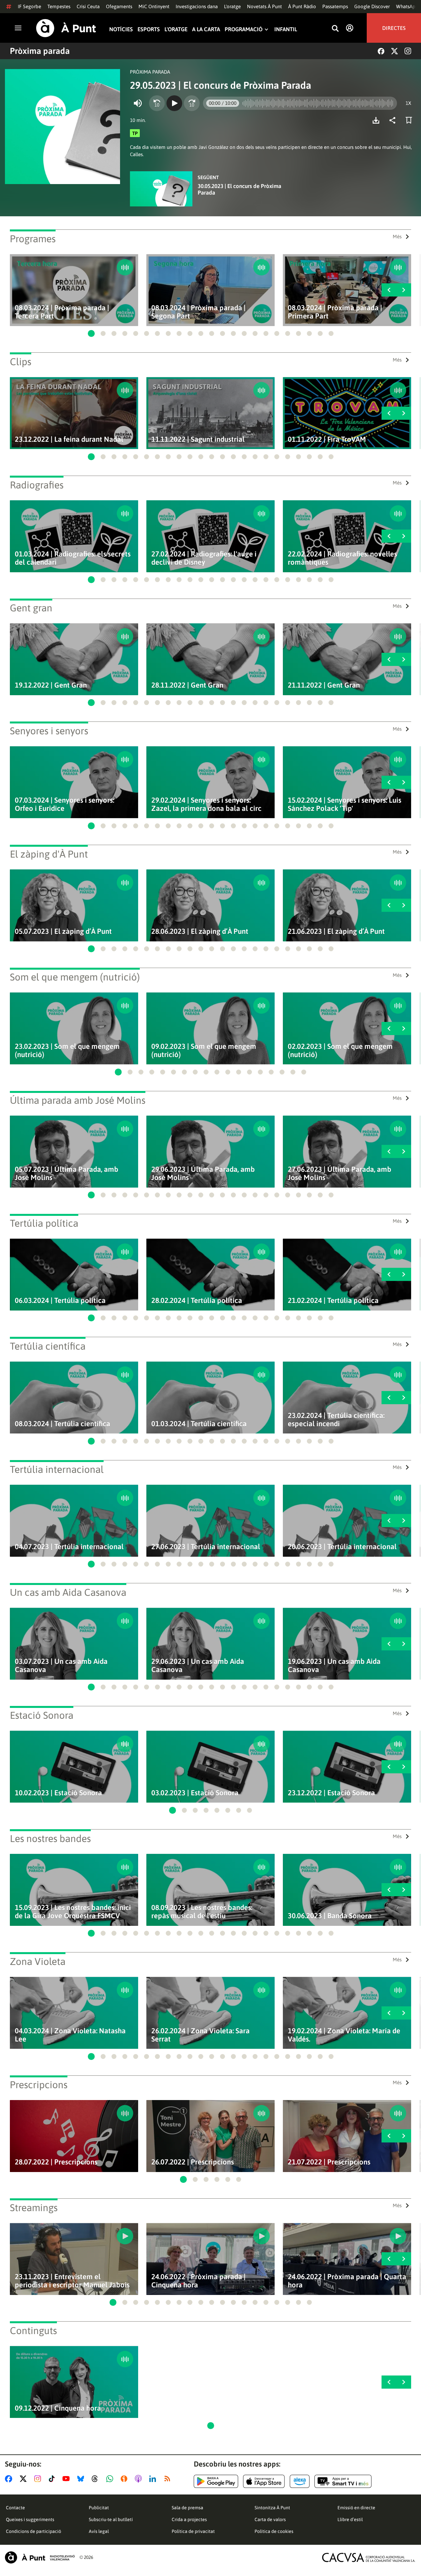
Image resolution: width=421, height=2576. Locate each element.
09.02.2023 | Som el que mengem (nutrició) (204, 1051)
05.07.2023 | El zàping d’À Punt (63, 931)
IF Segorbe (29, 6)
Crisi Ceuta (88, 6)
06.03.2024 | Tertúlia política (60, 1300)
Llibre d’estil (350, 2519)
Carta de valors (270, 2519)
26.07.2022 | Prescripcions (193, 2162)
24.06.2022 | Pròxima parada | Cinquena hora (198, 2281)
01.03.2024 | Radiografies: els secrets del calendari (73, 558)
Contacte (15, 2508)
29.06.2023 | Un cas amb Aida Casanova (198, 1666)
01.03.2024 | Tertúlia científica (199, 1424)
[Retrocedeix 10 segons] (157, 103)
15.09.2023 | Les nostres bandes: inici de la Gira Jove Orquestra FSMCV (73, 1912)
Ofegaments (119, 6)
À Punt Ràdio (302, 6)
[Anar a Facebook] (10, 2479)
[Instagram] (408, 51)
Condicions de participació (34, 2531)
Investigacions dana (197, 6)
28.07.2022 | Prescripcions (56, 2162)
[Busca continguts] (335, 29)
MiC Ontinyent (154, 6)
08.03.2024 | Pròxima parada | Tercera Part (62, 312)
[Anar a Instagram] (39, 2479)
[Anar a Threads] (97, 2479)
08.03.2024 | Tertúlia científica (62, 1424)
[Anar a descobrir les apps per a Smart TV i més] (343, 2481)
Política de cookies (274, 2531)
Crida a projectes (189, 2519)
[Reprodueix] (174, 103)
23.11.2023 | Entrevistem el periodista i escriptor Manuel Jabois (72, 2281)
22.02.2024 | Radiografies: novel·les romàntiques (342, 558)
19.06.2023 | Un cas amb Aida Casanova (334, 1666)
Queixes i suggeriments (30, 2519)
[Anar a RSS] (169, 2479)
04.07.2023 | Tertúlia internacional (69, 1547)
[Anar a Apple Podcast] (140, 2479)
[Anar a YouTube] (67, 2479)
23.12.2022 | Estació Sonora (331, 1793)
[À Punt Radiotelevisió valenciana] (40, 2557)
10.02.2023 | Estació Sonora (58, 1793)
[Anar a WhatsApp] (111, 2479)
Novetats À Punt (264, 6)
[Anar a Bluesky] (82, 2479)
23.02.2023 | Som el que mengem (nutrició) (67, 1051)
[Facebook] (381, 51)
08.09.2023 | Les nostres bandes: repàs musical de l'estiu (202, 1912)
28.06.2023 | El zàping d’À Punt (200, 931)
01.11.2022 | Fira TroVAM (327, 439)
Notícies (121, 29)
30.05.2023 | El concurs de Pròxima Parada (239, 189)
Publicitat (99, 2508)
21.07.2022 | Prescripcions (329, 2162)
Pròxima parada (40, 51)
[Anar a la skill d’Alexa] (300, 2481)
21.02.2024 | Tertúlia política (333, 1300)
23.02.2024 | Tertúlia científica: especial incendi (336, 1420)
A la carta (206, 29)
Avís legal (99, 2531)
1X (408, 103)
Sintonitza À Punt (272, 2508)
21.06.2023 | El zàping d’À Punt (336, 931)
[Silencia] (138, 103)
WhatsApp (407, 6)
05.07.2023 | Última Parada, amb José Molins (67, 1173)
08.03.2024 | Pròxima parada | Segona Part (198, 312)
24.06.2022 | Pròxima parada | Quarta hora (347, 2281)
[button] (91, 333)
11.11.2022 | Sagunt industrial (198, 439)
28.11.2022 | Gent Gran (187, 685)
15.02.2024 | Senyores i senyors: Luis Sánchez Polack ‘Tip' (345, 804)
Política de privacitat (193, 2531)
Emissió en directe (356, 2508)
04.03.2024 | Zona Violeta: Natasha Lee (70, 2035)
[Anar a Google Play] (216, 2481)
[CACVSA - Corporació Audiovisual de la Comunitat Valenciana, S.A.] (369, 2557)
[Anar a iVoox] (125, 2479)
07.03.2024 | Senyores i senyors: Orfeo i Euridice (64, 804)
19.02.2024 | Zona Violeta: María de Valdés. (344, 2035)
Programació (244, 29)
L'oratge (232, 6)
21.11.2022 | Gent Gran (324, 685)
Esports (149, 29)
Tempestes (59, 6)
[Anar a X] (25, 2479)
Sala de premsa (187, 2508)
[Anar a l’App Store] (264, 2481)
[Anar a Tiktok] (53, 2479)
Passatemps (335, 6)
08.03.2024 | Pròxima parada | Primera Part (335, 312)
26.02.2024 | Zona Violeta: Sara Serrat (200, 2035)
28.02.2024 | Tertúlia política (197, 1300)
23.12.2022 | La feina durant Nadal (69, 439)
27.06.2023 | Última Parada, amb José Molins (340, 1173)
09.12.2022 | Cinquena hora (58, 2408)
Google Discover (372, 6)
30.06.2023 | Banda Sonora (330, 1916)
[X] (395, 51)
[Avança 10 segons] (192, 103)
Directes (394, 28)
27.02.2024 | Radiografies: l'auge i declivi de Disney (204, 558)
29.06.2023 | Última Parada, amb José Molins (203, 1173)
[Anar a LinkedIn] (154, 2479)
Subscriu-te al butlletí (111, 2519)
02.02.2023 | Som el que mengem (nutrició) (340, 1051)
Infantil (286, 29)
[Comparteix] (394, 120)
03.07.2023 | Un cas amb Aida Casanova (61, 1666)
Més (397, 236)
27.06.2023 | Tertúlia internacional (206, 1547)
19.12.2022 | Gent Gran (51, 685)
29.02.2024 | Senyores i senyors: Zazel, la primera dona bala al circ (206, 804)
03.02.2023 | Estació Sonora (195, 1793)
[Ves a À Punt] (66, 28)
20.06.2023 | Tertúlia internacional (342, 1547)
